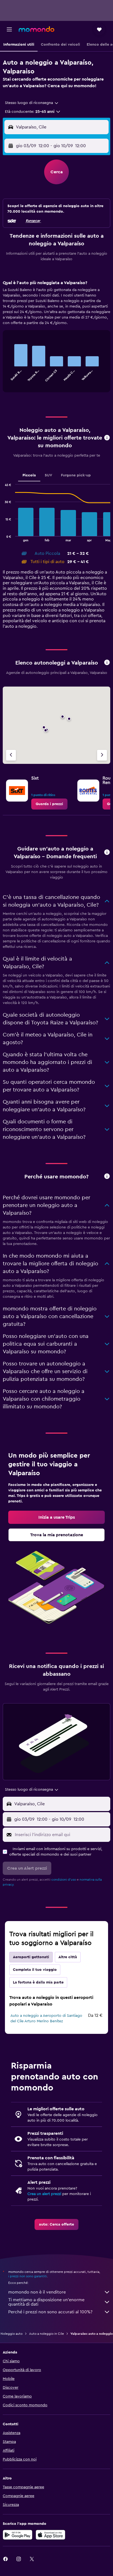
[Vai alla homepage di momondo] (36, 29)
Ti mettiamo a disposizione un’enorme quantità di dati (46, 2302)
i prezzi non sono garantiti (28, 2276)
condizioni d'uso (64, 1880)
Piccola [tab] (29, 475)
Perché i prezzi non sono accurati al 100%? (50, 2312)
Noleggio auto (12, 2334)
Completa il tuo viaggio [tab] (35, 1970)
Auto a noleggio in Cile (46, 2334)
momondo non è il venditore (37, 2292)
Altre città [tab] (68, 1957)
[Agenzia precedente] (11, 755)
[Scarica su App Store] (50, 2535)
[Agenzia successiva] (102, 755)
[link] (49, 804)
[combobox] (32, 103)
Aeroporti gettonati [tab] (31, 1957)
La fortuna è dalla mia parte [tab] (38, 1982)
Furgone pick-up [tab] (76, 475)
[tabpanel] (56, 338)
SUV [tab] (48, 475)
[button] (9, 29)
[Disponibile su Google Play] (18, 2535)
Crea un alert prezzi (44, 2194)
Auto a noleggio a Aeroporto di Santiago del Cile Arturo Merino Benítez (46, 2018)
